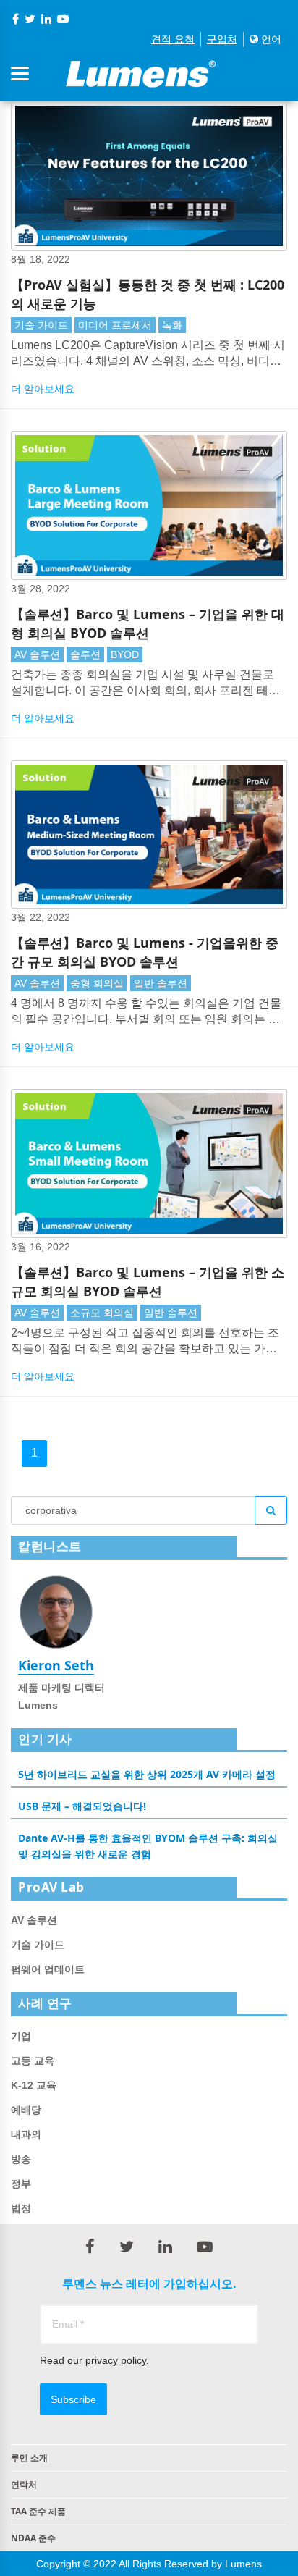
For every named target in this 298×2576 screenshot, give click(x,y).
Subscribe (73, 2399)
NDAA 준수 (33, 2538)
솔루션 (85, 654)
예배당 (26, 2110)
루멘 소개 (29, 2458)
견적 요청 (173, 39)
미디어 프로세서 (115, 325)
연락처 (24, 2484)
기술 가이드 (41, 325)
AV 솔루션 (37, 654)
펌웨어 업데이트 (48, 1969)
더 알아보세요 (43, 389)
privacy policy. (117, 2360)
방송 (21, 2159)
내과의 (26, 2134)
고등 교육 (33, 2061)
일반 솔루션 (161, 983)
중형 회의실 (97, 983)
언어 (270, 39)
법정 (21, 2208)
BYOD (125, 654)
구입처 (222, 39)
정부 (21, 2184)
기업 (21, 2036)
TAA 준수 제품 (38, 2511)
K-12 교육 (34, 2085)
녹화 (172, 325)
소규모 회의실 (102, 1313)
